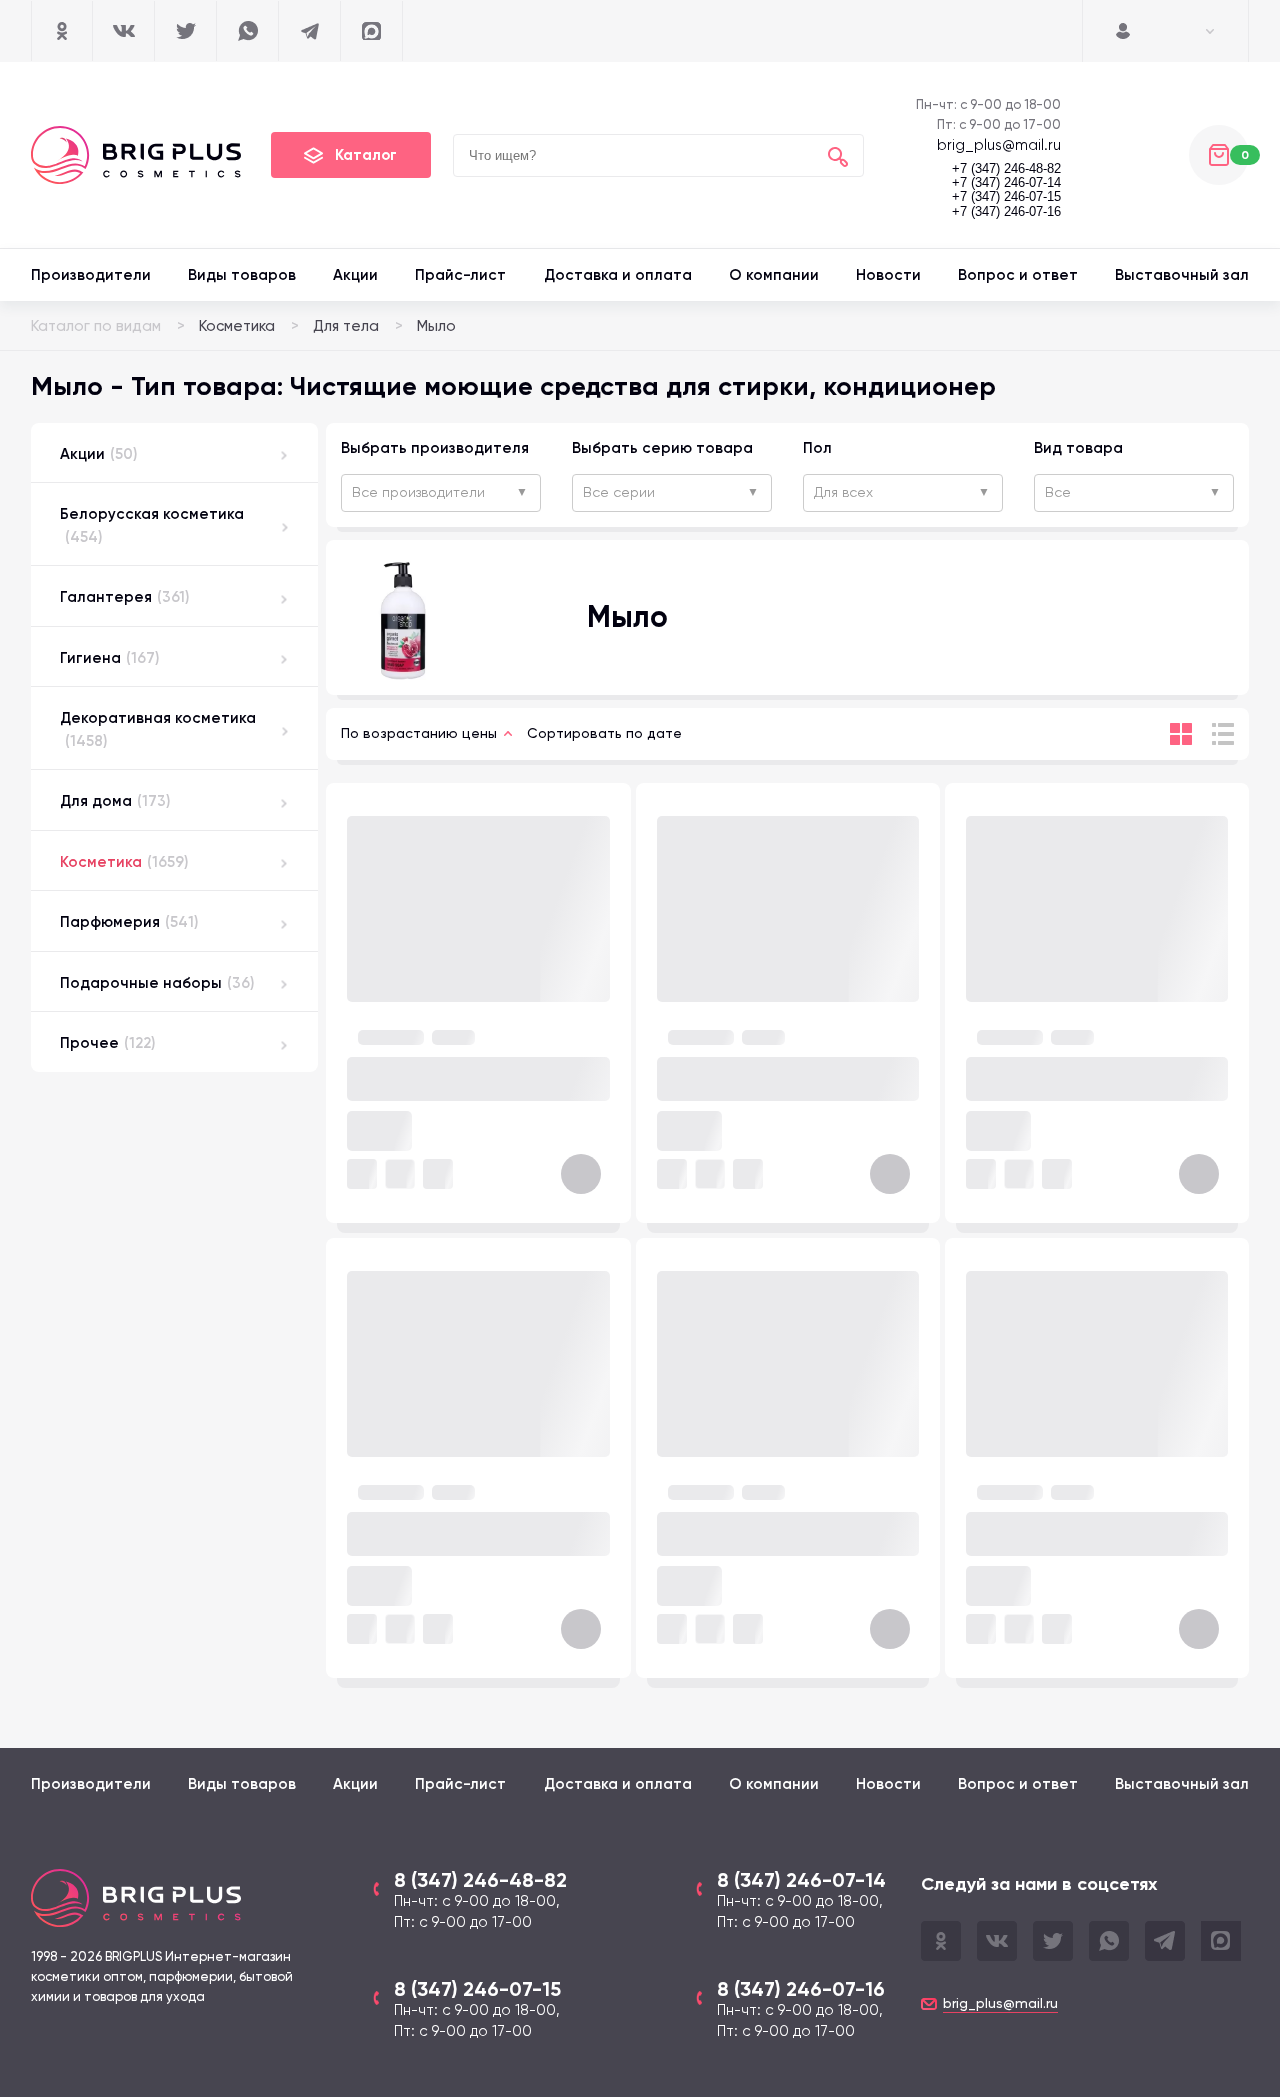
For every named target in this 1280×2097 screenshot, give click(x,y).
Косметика (237, 326)
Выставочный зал (1182, 275)
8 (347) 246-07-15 (477, 1989)
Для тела (346, 326)
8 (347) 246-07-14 (801, 1880)
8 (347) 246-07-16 (801, 1989)
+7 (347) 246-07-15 (1006, 197)
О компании (774, 275)
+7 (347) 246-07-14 (1006, 183)
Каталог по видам (96, 326)
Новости (888, 275)
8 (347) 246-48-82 (480, 1880)
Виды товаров (242, 275)
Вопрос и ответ (1018, 275)
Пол (817, 448)
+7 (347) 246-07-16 (1006, 212)
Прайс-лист (460, 275)
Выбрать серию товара (662, 448)
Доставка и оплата (618, 275)
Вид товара (1078, 448)
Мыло (436, 326)
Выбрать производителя (435, 448)
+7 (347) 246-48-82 (1006, 169)
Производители (91, 275)
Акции (355, 275)
